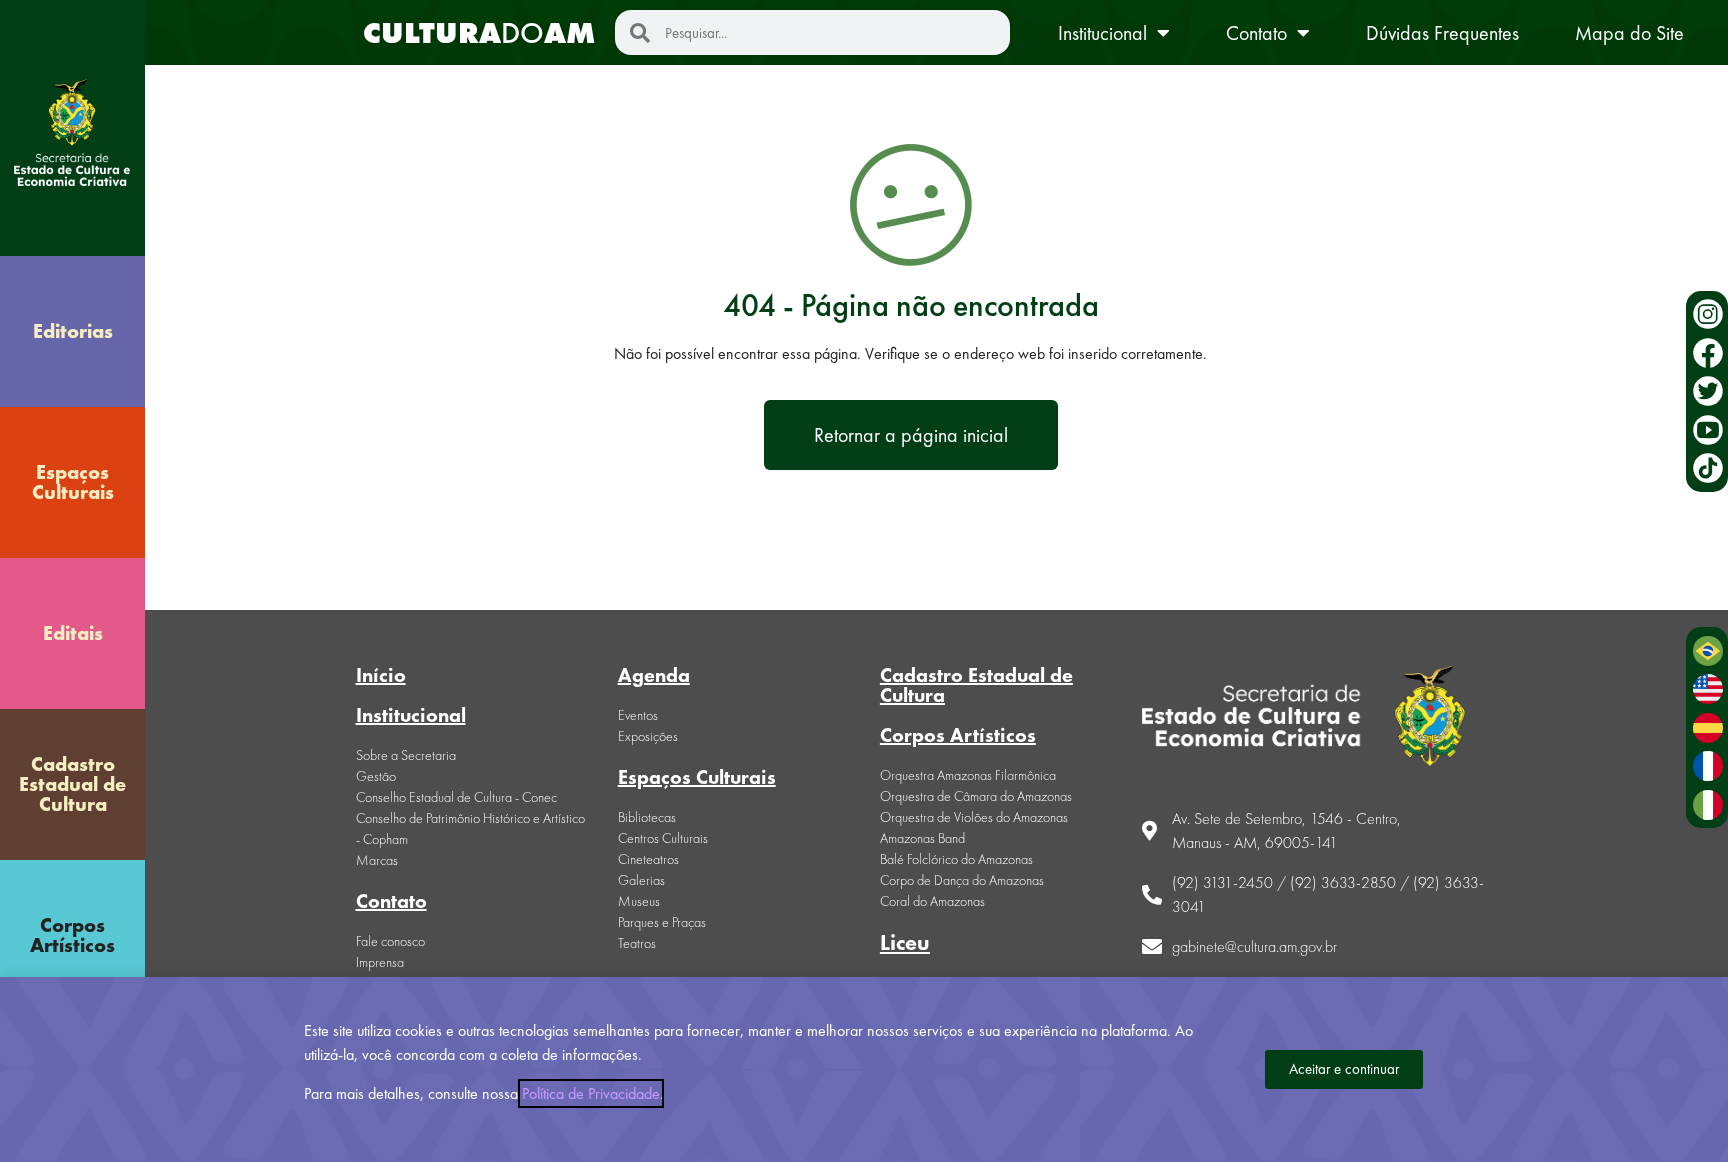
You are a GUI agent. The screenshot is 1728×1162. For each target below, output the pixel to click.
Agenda (654, 675)
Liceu (905, 942)
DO (479, 33)
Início (381, 675)
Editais (73, 633)
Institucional (1102, 33)
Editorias (73, 331)
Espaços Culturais (73, 482)
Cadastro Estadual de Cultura (72, 784)
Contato (1256, 33)
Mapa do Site (1629, 33)
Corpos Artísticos (72, 935)
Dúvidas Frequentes (1442, 33)
